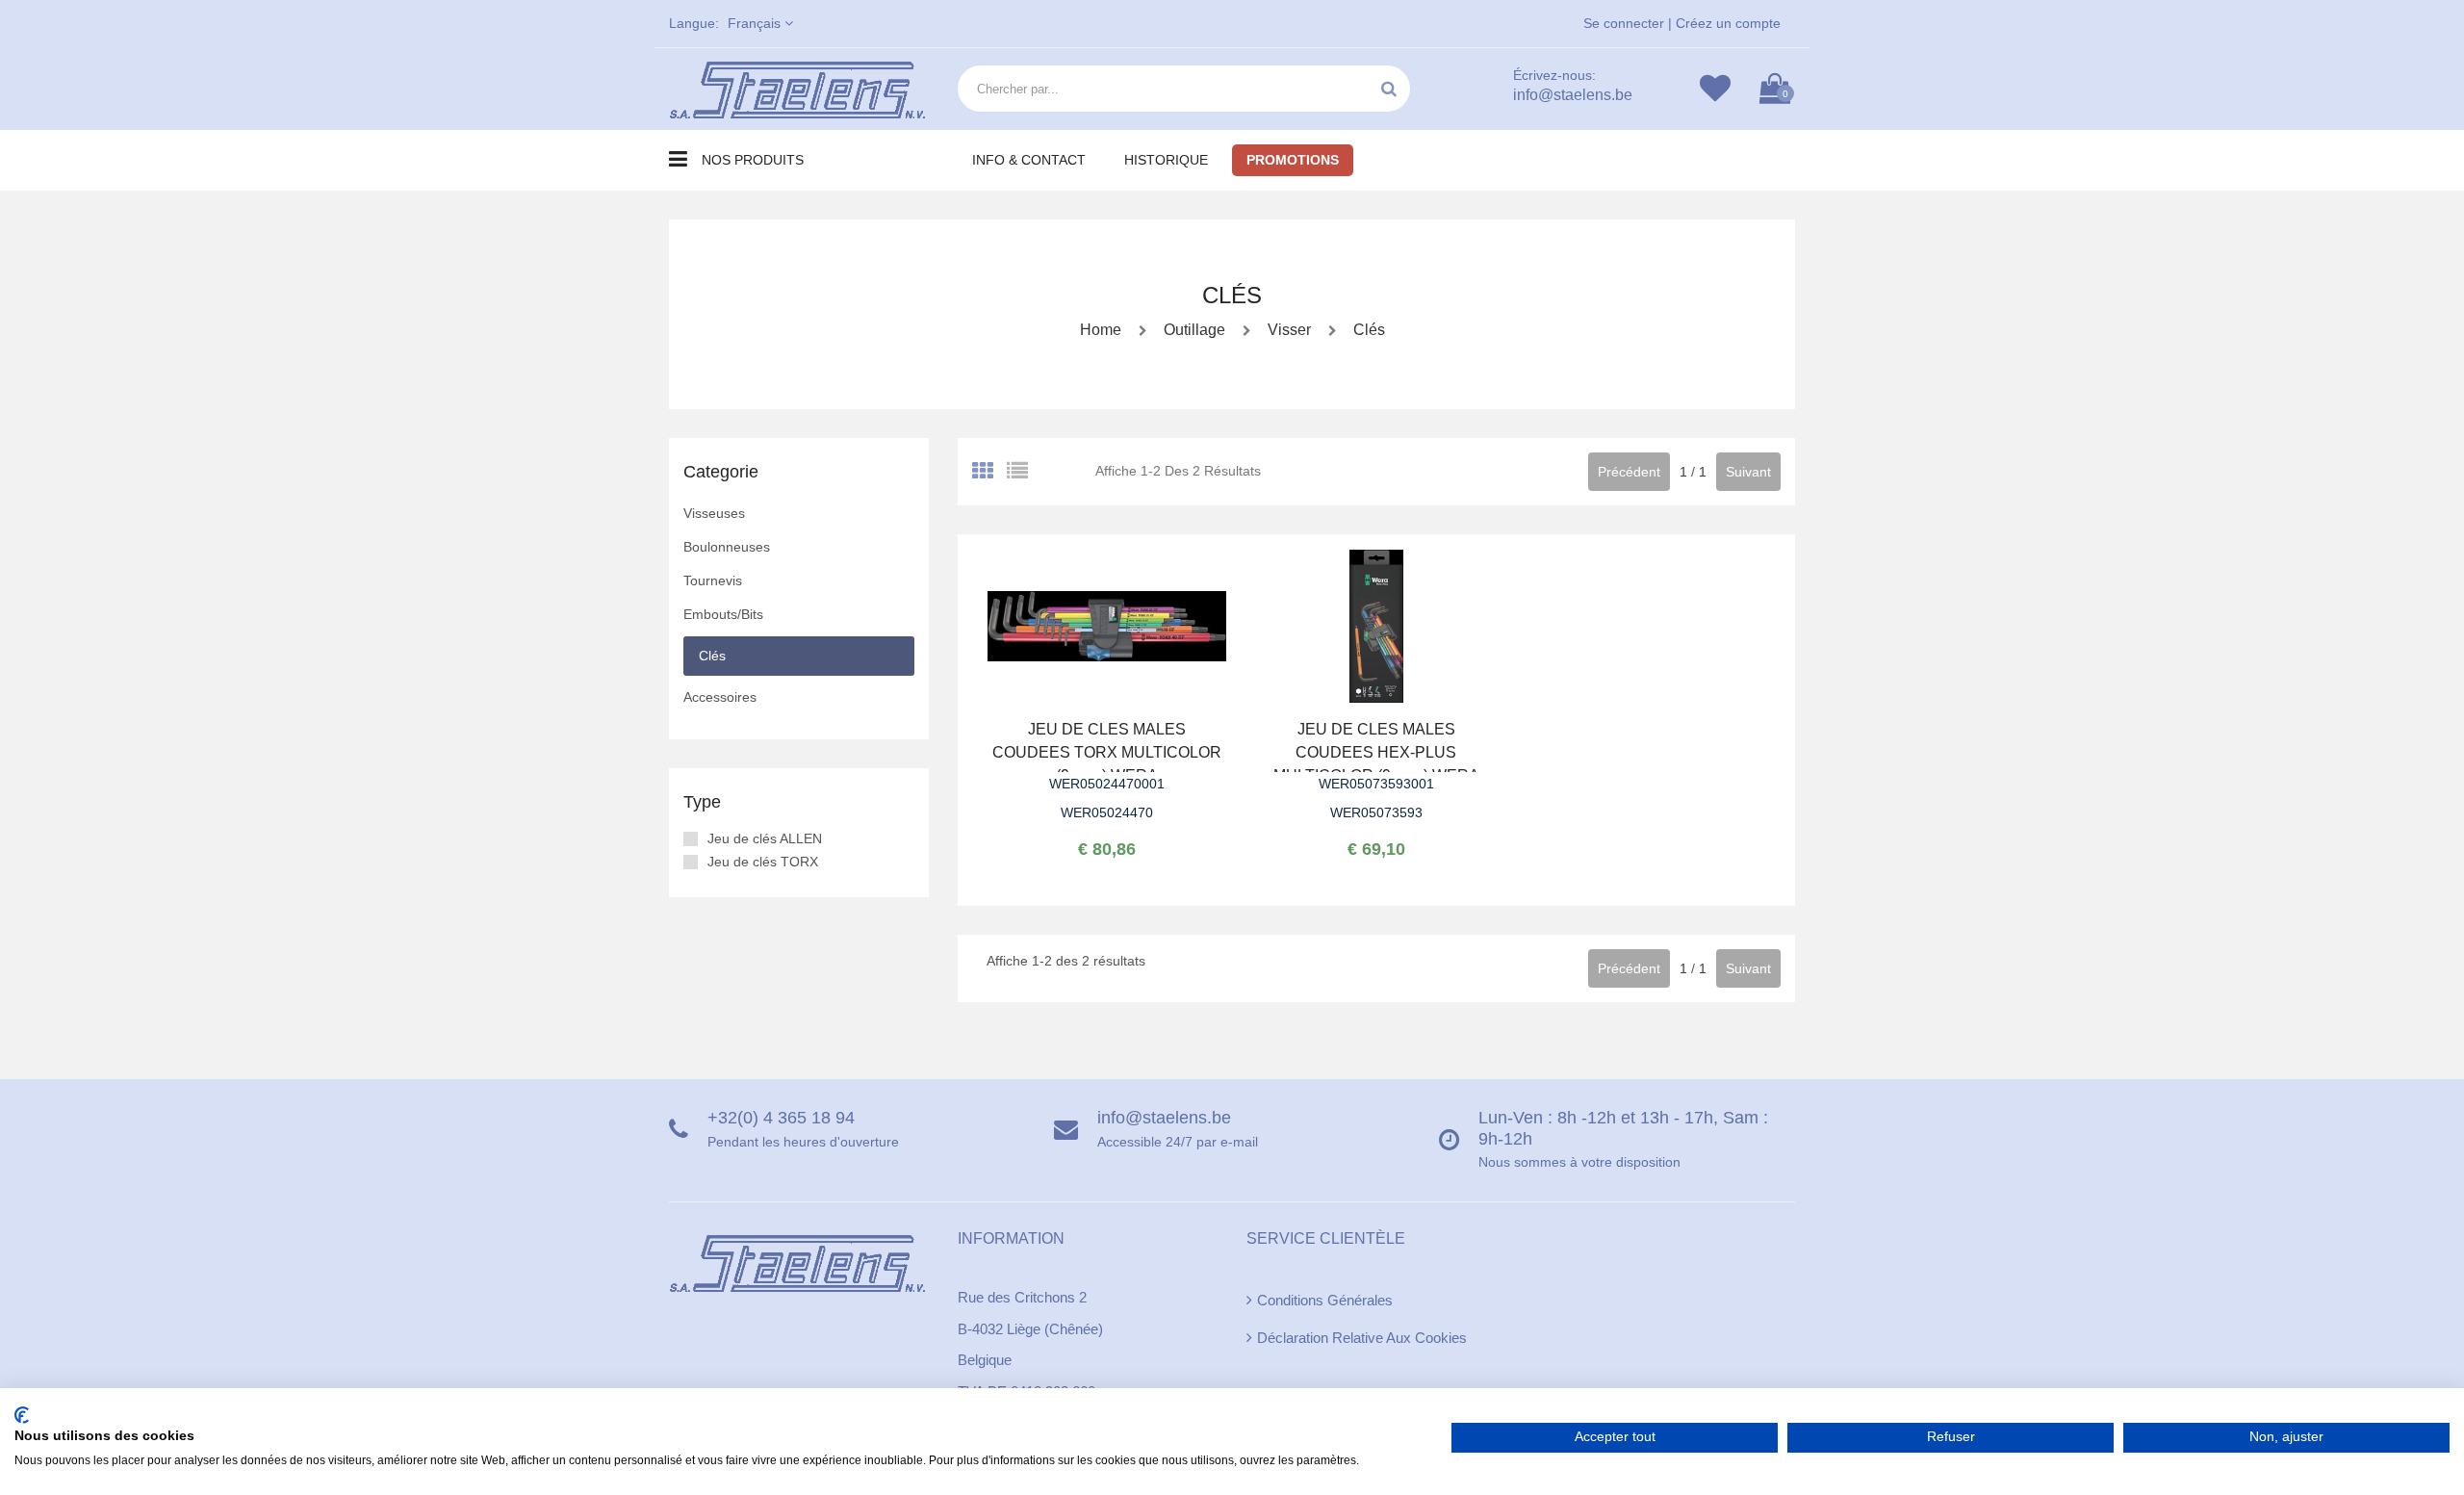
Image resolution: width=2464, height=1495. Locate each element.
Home (1101, 330)
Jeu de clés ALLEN (765, 838)
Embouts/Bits (723, 614)
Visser (1287, 330)
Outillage (1194, 330)
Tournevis (713, 580)
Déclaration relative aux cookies (1362, 1338)
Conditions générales (1325, 1300)
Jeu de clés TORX (763, 862)
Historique (1166, 160)
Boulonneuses (727, 547)
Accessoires (720, 697)
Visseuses (714, 513)
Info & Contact (1029, 160)
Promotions (1293, 160)
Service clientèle (1326, 1238)
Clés (1367, 330)
